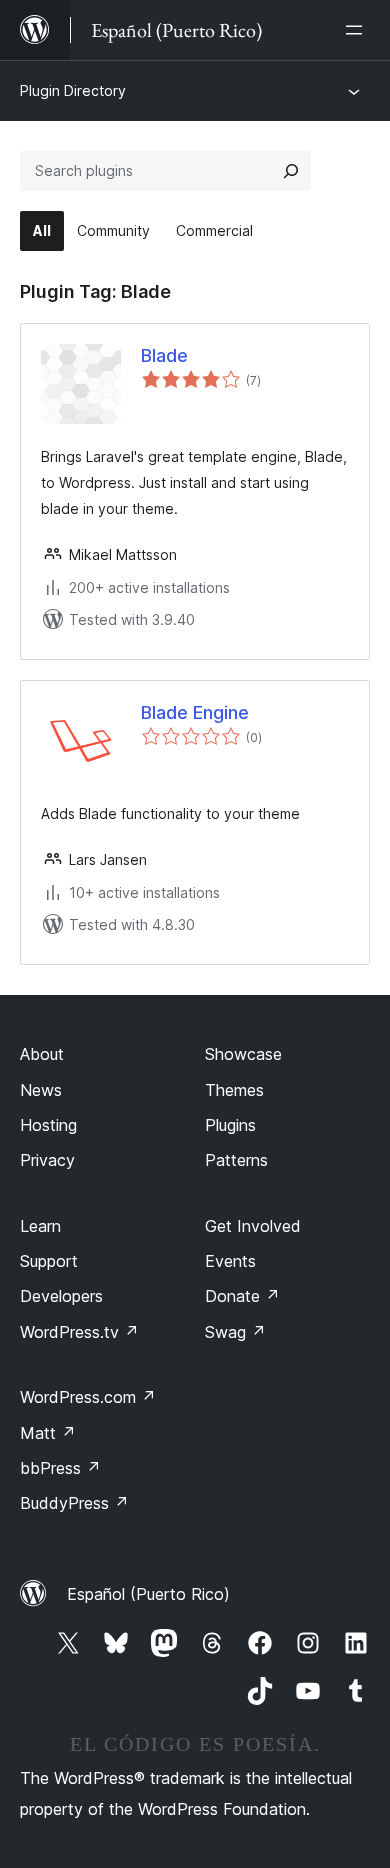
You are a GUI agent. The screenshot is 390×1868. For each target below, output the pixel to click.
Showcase (243, 1054)
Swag (235, 1332)
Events (230, 1261)
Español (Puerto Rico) (148, 1594)
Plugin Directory (73, 90)
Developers (61, 1296)
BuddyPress (74, 1503)
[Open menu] (358, 30)
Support (49, 1261)
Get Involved (253, 1226)
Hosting (48, 1125)
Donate (242, 1296)
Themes (234, 1090)
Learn (40, 1226)
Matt (48, 1433)
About (42, 1054)
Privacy (47, 1160)
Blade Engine (195, 712)
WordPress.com (88, 1397)
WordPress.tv (79, 1332)
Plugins (230, 1125)
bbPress (60, 1468)
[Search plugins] (291, 171)
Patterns (236, 1160)
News (41, 1090)
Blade (164, 355)
